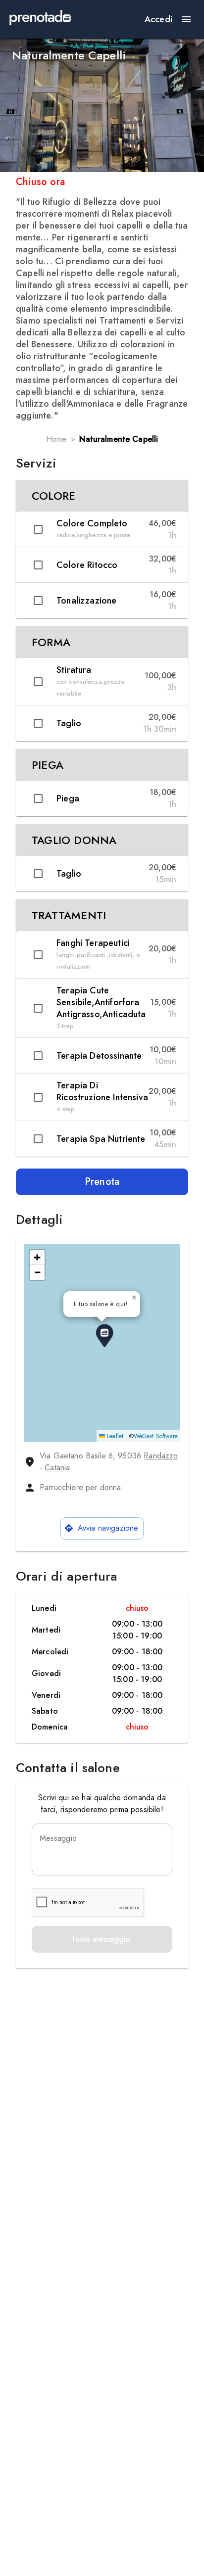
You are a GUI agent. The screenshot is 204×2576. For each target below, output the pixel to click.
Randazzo (161, 1456)
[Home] (40, 19)
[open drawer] (186, 19)
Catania (57, 1468)
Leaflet (114, 1436)
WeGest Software (156, 1436)
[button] (102, 496)
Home (56, 439)
